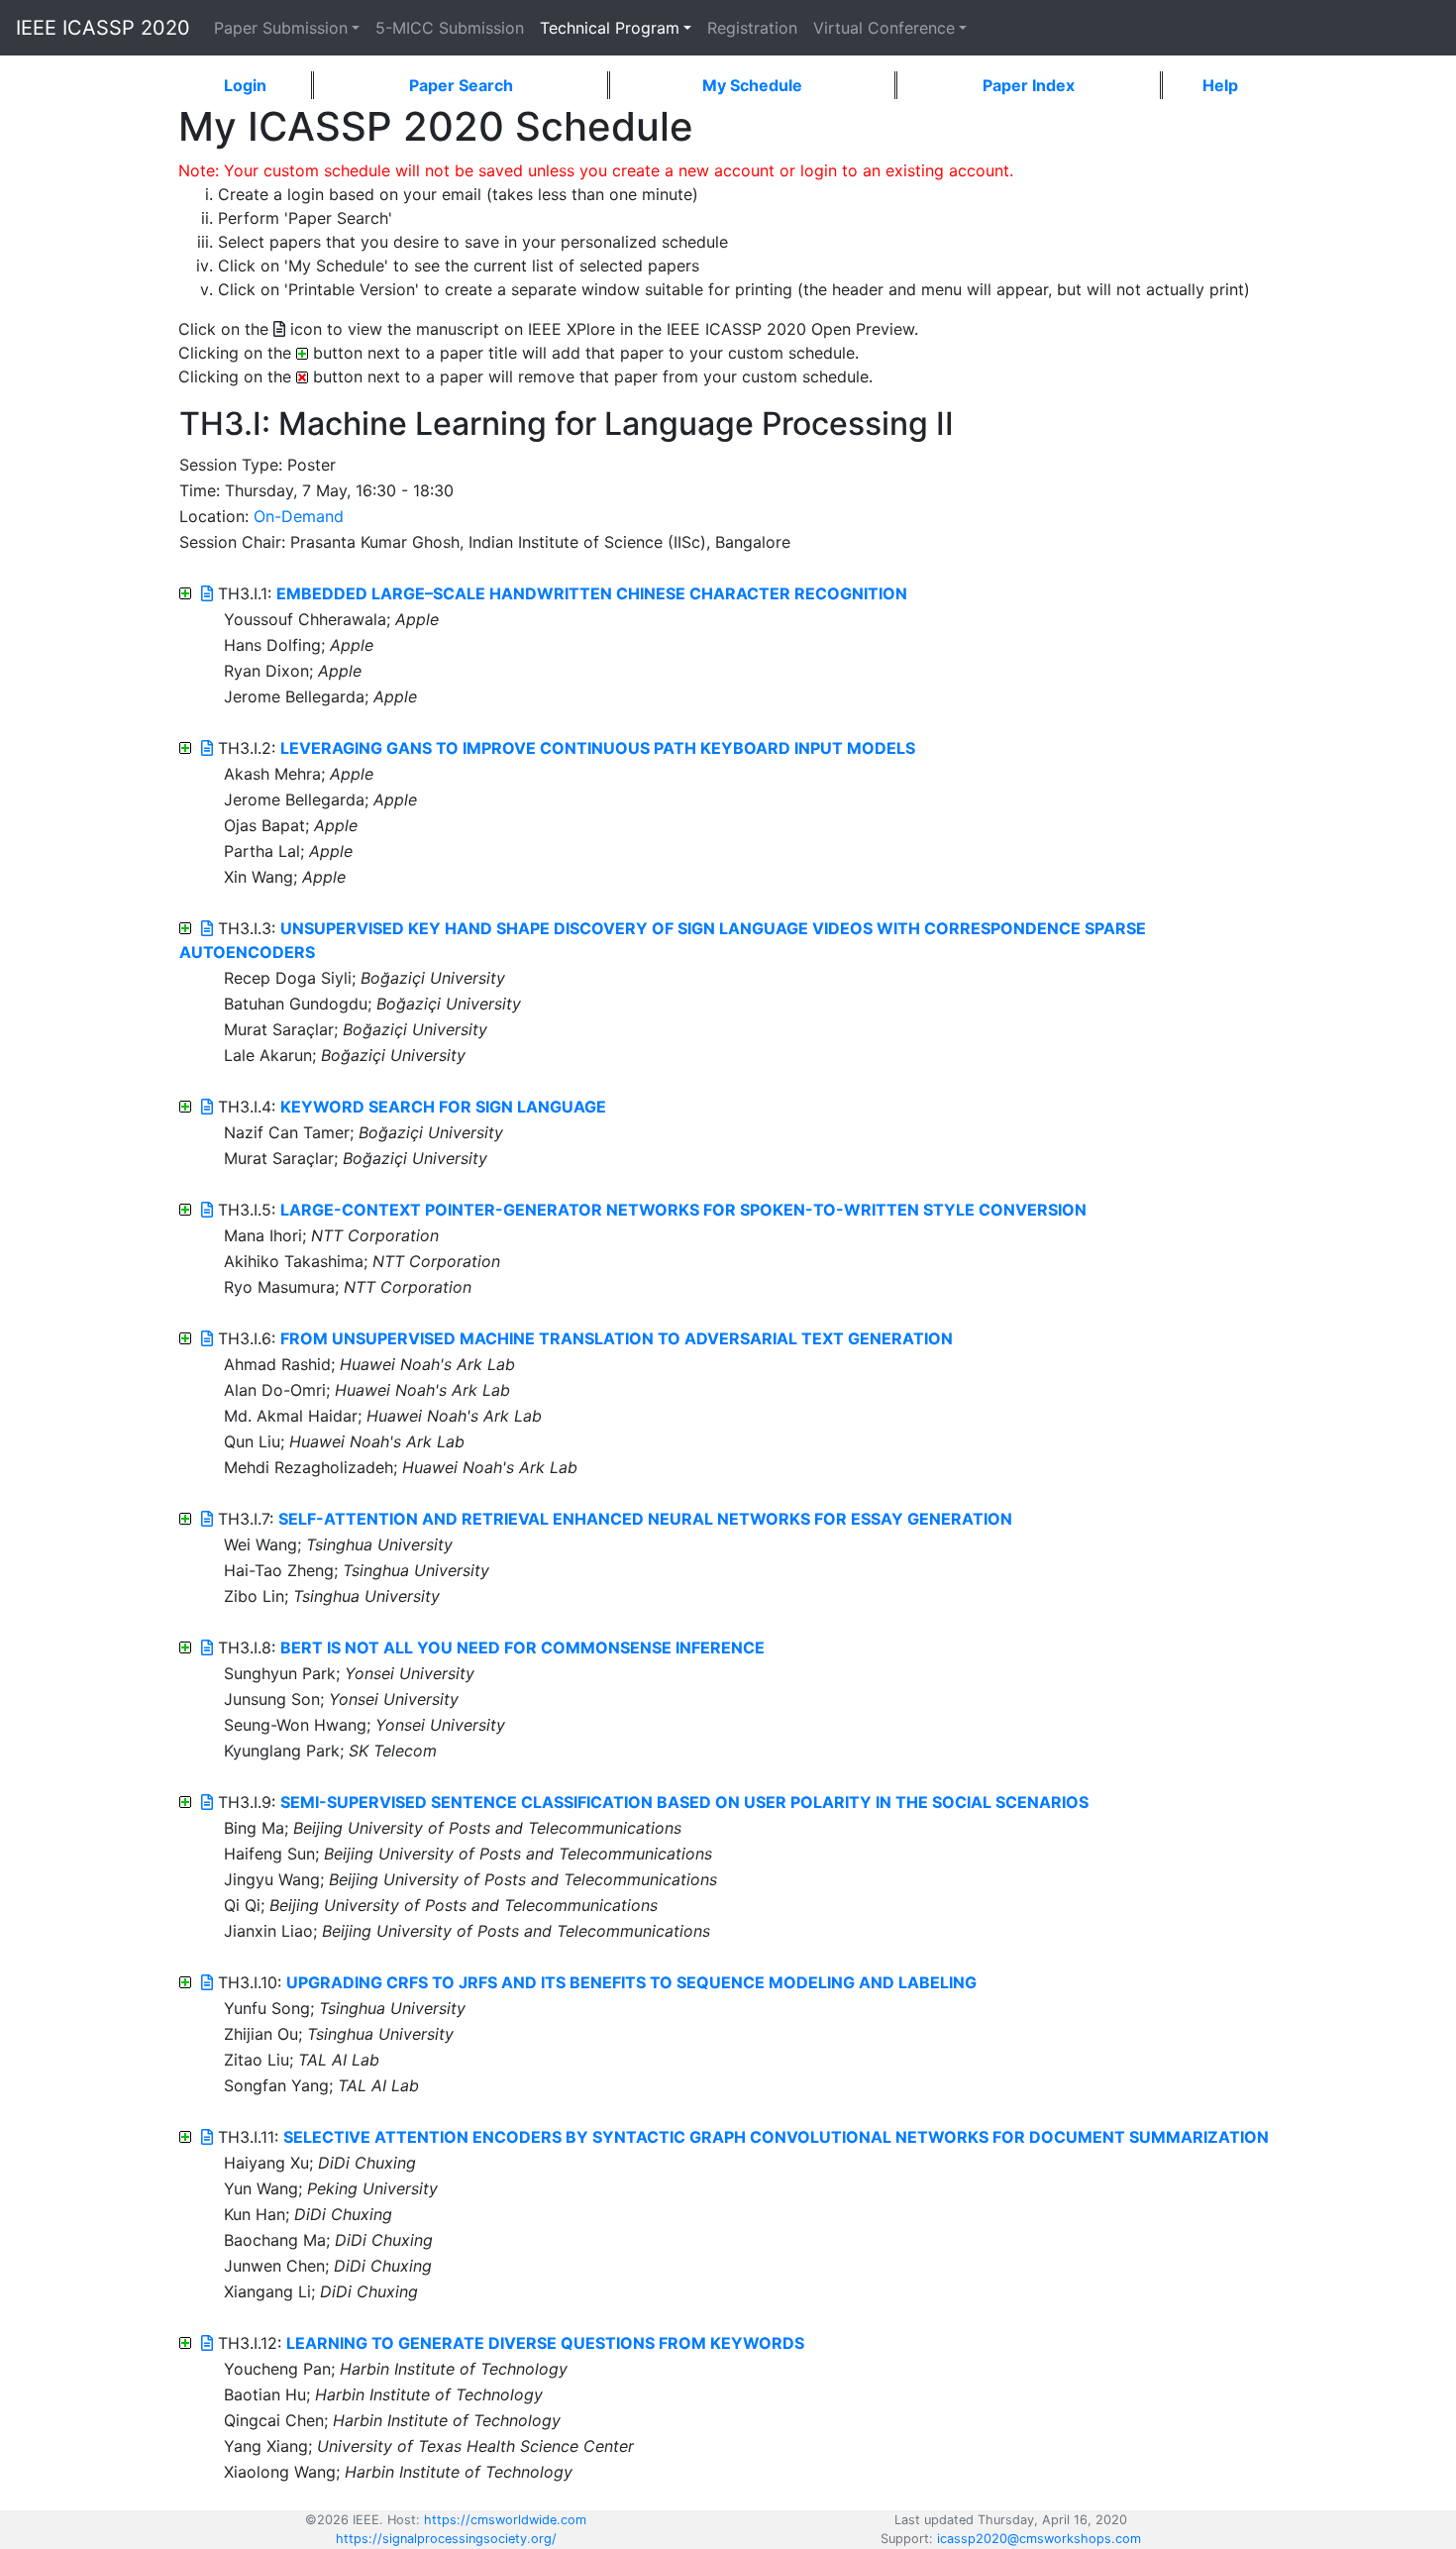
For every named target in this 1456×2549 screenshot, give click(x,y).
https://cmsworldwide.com (505, 2520)
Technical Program (610, 28)
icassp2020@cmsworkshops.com (1039, 2539)
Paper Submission (281, 28)
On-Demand (299, 516)
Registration (752, 28)
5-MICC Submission (450, 28)
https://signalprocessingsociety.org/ (446, 2539)
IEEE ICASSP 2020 (103, 28)
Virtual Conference (884, 28)
